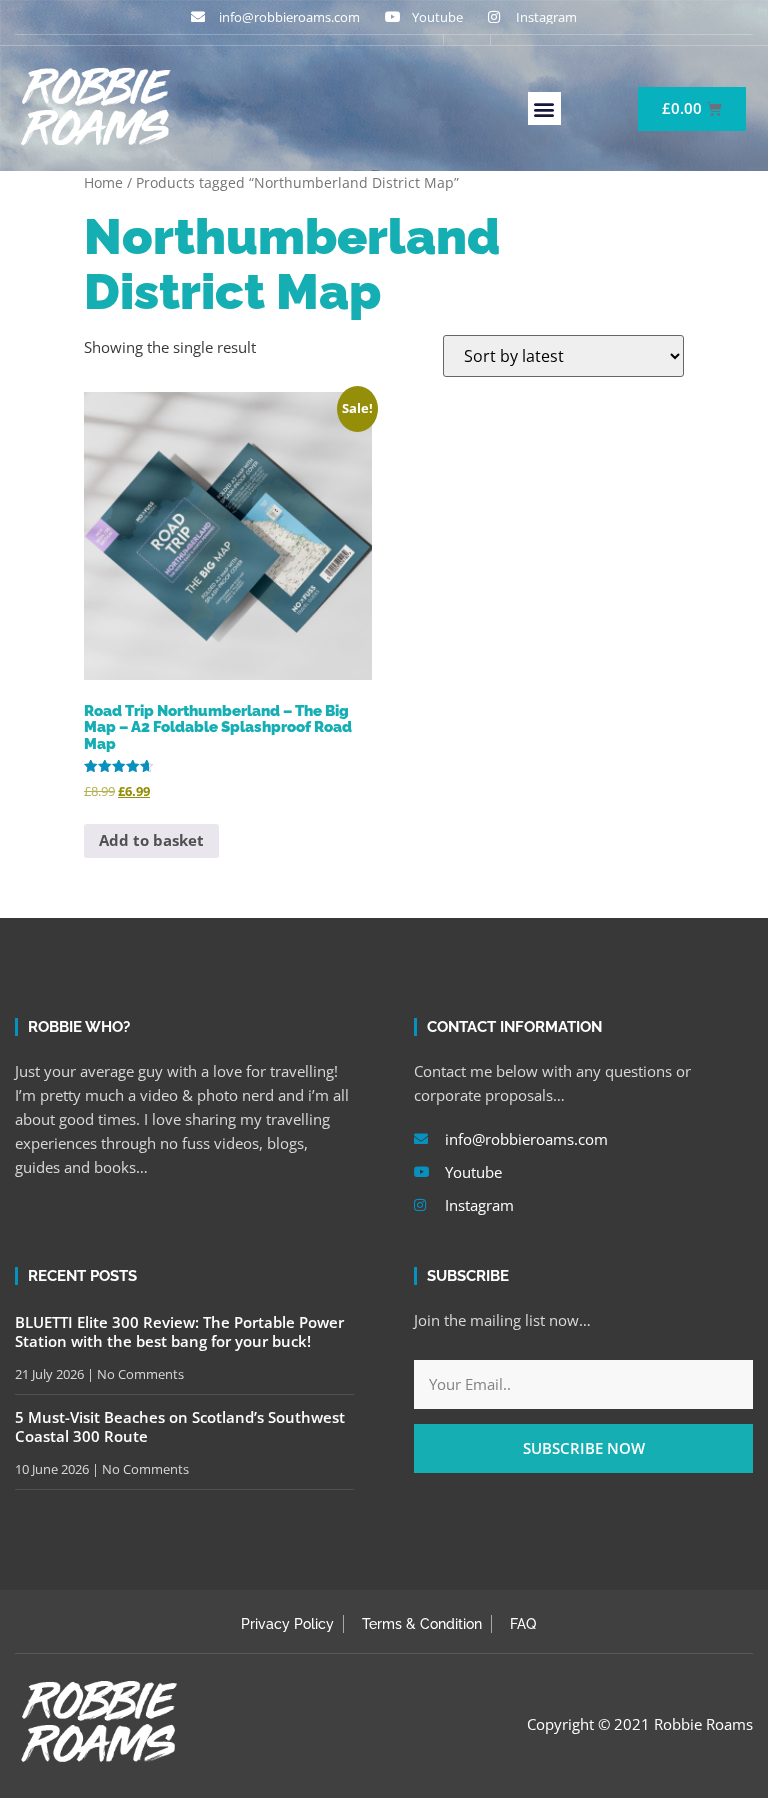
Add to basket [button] (151, 840)
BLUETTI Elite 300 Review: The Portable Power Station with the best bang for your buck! (179, 1332)
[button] (544, 108)
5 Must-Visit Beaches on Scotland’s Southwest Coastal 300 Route (180, 1427)
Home (103, 182)
